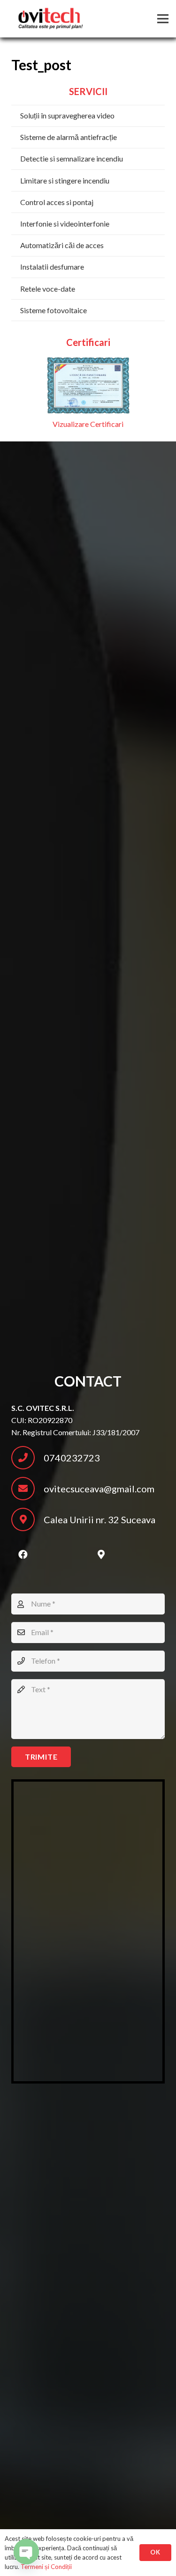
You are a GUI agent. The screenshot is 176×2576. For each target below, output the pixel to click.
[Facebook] (23, 1555)
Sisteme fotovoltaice (54, 310)
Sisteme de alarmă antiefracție (69, 137)
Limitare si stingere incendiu (65, 180)
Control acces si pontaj (57, 202)
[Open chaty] (26, 2552)
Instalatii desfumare (52, 267)
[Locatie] (101, 1555)
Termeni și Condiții (46, 2567)
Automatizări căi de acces (62, 245)
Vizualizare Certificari (88, 424)
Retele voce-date (48, 289)
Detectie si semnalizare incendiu (72, 158)
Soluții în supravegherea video (67, 115)
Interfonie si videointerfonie (65, 224)
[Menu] (163, 19)
